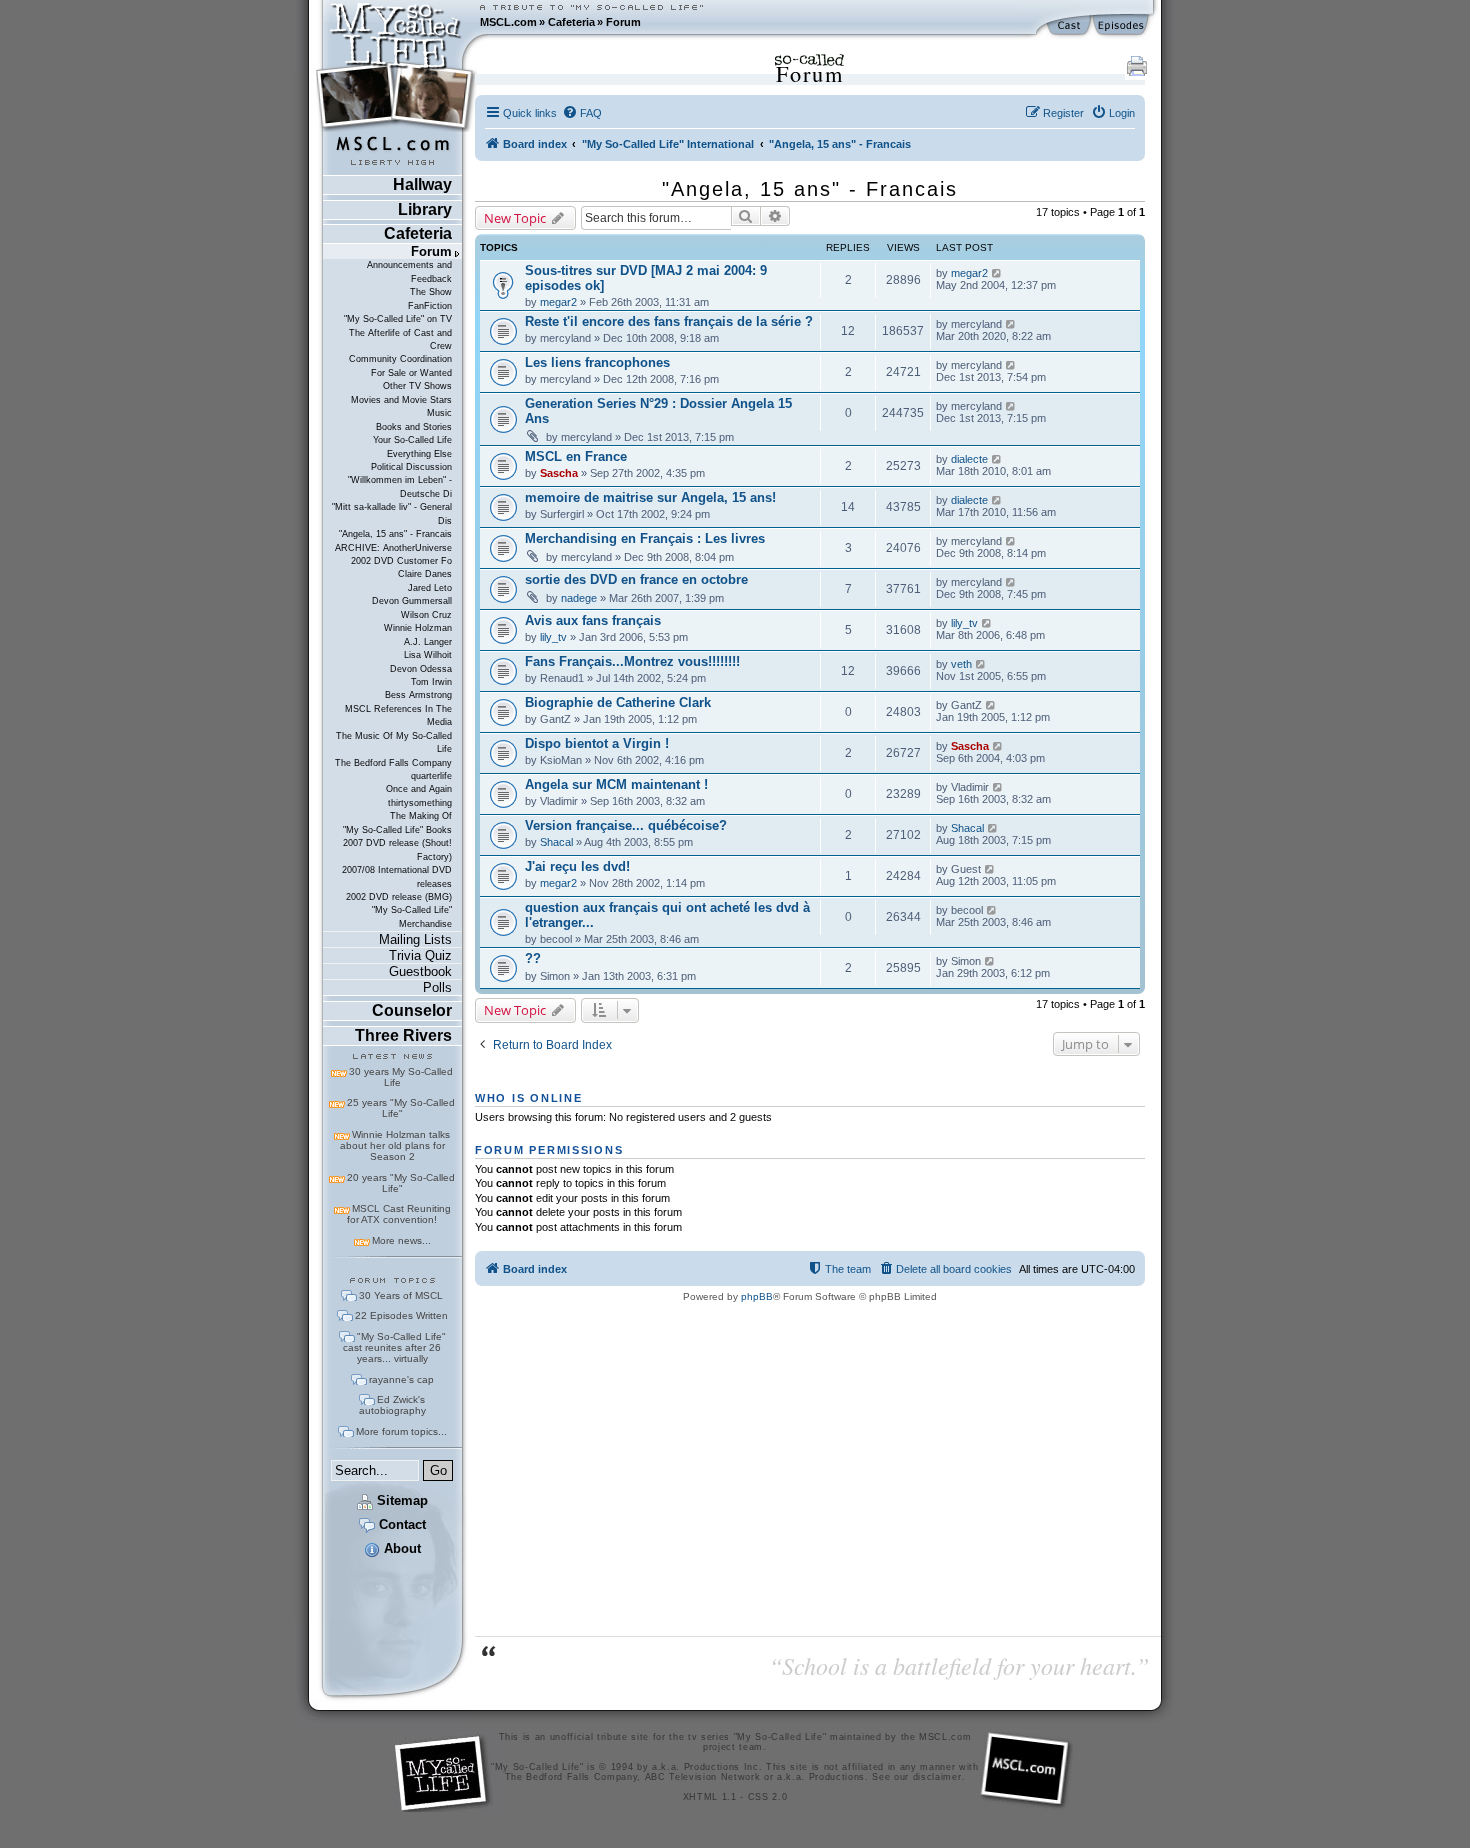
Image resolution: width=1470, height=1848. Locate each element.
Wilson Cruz (426, 615)
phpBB (757, 1296)
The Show (431, 292)
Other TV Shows (417, 386)
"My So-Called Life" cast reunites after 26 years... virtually (394, 1347)
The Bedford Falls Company (393, 763)
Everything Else (419, 454)
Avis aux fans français (593, 620)
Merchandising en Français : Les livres (645, 538)
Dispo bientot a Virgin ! (597, 743)
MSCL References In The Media (398, 715)
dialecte (969, 459)
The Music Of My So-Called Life (394, 742)
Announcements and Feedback (409, 271)
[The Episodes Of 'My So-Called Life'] (1122, 26)
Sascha (559, 473)
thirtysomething (420, 803)
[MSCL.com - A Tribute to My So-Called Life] (396, 22)
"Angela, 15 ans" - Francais (395, 534)
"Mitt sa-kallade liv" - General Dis (392, 513)
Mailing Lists (415, 939)
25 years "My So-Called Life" (401, 1108)
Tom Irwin (431, 682)
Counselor (412, 1010)
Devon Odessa (421, 669)
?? (533, 958)
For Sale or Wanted (411, 373)
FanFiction (430, 306)
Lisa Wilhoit (428, 655)
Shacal (556, 842)
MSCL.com (508, 22)
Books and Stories (414, 427)
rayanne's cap (401, 1379)
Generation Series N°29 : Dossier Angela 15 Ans (658, 411)
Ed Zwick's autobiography (392, 1405)
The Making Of (421, 816)
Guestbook (420, 971)
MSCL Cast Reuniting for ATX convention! (399, 1214)
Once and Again (419, 789)
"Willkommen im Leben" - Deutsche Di (400, 486)
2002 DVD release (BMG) (399, 897)
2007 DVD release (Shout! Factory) (397, 849)
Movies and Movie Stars (401, 400)
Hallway (422, 184)
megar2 (558, 302)
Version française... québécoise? (626, 825)
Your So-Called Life (412, 440)
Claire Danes (425, 574)
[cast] (1070, 26)
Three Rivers (403, 1035)
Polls (437, 987)
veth (961, 664)
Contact (400, 1524)
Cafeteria (571, 22)
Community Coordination (400, 359)
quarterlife (431, 776)
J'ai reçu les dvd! (577, 866)
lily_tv (553, 637)
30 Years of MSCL (401, 1295)
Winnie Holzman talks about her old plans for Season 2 (395, 1145)
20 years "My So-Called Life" (401, 1183)
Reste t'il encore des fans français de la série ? (669, 321)
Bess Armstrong (418, 695)
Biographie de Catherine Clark (618, 702)
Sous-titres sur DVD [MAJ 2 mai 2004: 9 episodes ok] (646, 278)
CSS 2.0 (768, 1797)
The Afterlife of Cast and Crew (400, 339)
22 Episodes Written (401, 1315)
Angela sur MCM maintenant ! (616, 784)
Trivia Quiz (420, 955)
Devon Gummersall (412, 601)
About (400, 1548)
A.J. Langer (428, 642)
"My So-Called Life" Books (397, 830)
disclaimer (937, 1777)
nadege (579, 598)
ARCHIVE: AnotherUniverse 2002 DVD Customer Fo (393, 554)
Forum (623, 22)
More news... (401, 1240)
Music (439, 413)
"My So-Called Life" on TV (398, 319)
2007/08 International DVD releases (397, 876)
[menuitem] (582, 113)
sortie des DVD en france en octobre (636, 579)
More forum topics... (401, 1431)
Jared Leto (430, 588)
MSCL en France (576, 456)
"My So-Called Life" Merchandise (412, 916)
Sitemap (400, 1500)
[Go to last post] (997, 273)
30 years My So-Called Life (401, 1077)
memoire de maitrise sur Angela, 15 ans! (650, 497)
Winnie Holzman (418, 628)
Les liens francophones (597, 362)
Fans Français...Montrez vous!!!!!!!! (632, 661)
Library (425, 209)
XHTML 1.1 (710, 1797)
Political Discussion (411, 467)
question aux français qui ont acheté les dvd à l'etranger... (667, 915)
